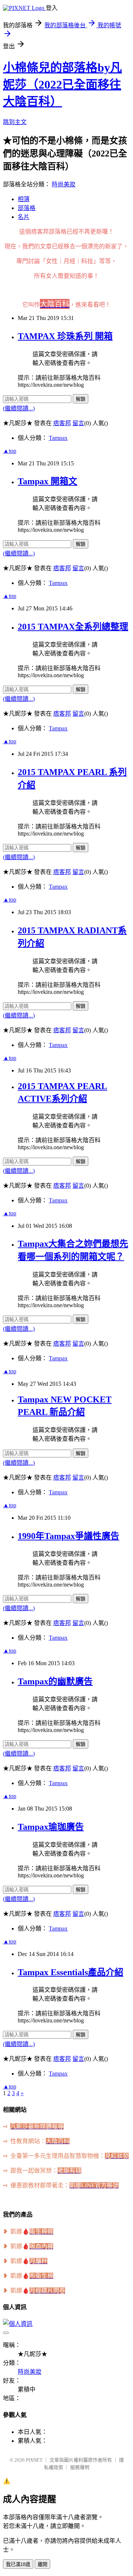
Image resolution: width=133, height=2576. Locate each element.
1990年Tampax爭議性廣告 (69, 1536)
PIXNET (34, 2460)
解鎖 (81, 399)
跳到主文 (15, 122)
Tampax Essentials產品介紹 (71, 1972)
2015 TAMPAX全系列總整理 (73, 627)
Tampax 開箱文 (47, 481)
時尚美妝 (64, 184)
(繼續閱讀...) (19, 408)
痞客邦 (62, 423)
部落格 (27, 208)
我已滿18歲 (18, 2564)
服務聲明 (80, 2467)
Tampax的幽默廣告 (55, 1681)
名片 (24, 217)
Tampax (58, 438)
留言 (78, 423)
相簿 (24, 199)
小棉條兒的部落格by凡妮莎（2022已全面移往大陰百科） (62, 85)
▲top (10, 451)
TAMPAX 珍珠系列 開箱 (65, 336)
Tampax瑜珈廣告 (51, 1827)
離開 (42, 2564)
